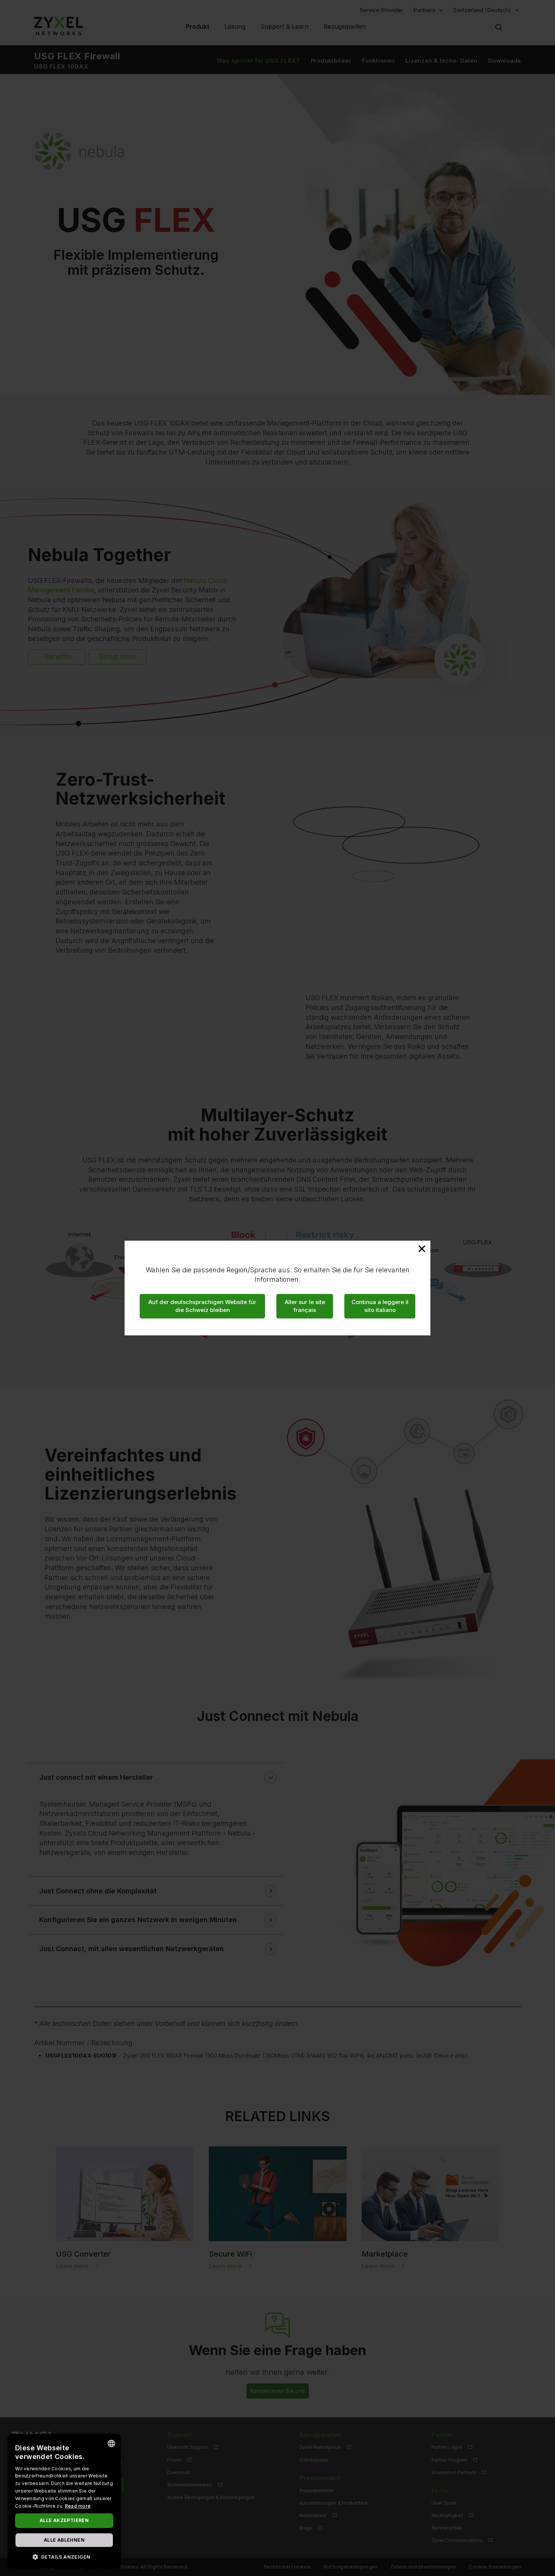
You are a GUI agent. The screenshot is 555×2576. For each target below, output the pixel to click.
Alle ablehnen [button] (64, 2540)
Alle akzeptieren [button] (64, 2520)
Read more (78, 2506)
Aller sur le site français (305, 1306)
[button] (64, 2557)
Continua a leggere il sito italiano (380, 1306)
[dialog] (64, 2501)
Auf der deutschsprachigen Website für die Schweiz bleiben (202, 1306)
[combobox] (111, 2443)
